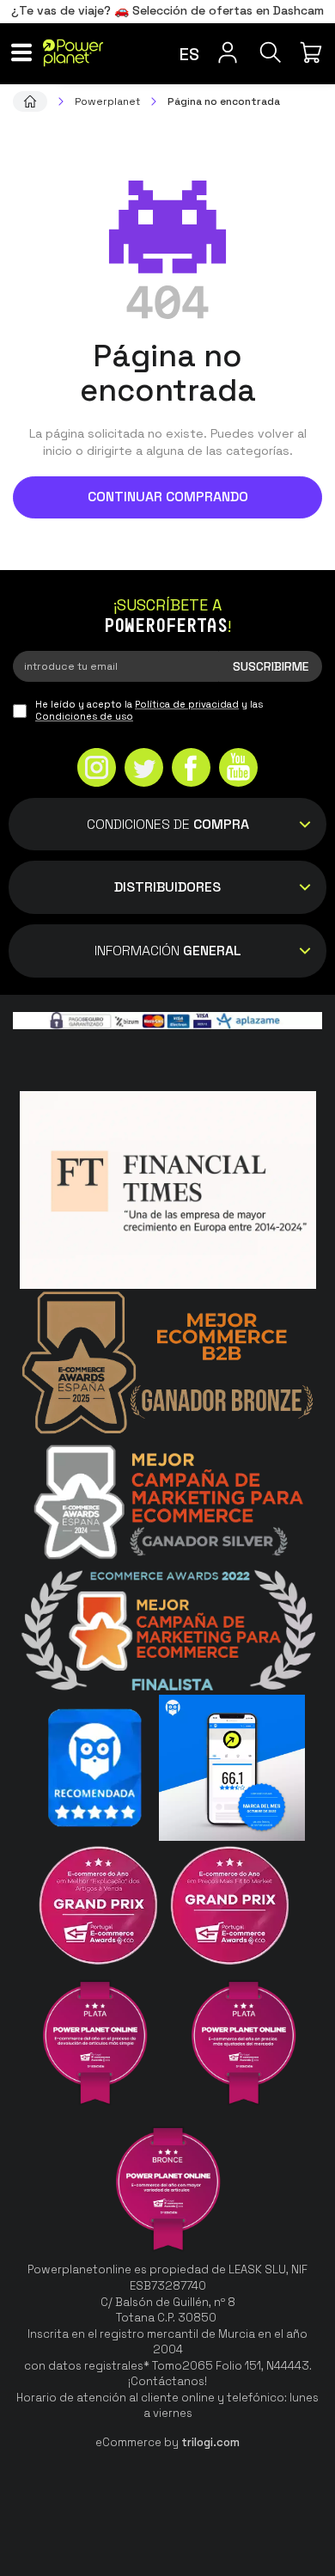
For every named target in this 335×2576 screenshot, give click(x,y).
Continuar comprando (168, 497)
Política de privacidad (187, 704)
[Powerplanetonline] (73, 53)
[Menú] (21, 52)
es (189, 54)
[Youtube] (238, 770)
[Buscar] (271, 52)
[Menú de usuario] (228, 52)
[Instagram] (97, 770)
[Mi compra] (314, 52)
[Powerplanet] (30, 101)
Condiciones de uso (84, 716)
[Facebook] (191, 770)
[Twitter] (144, 770)
